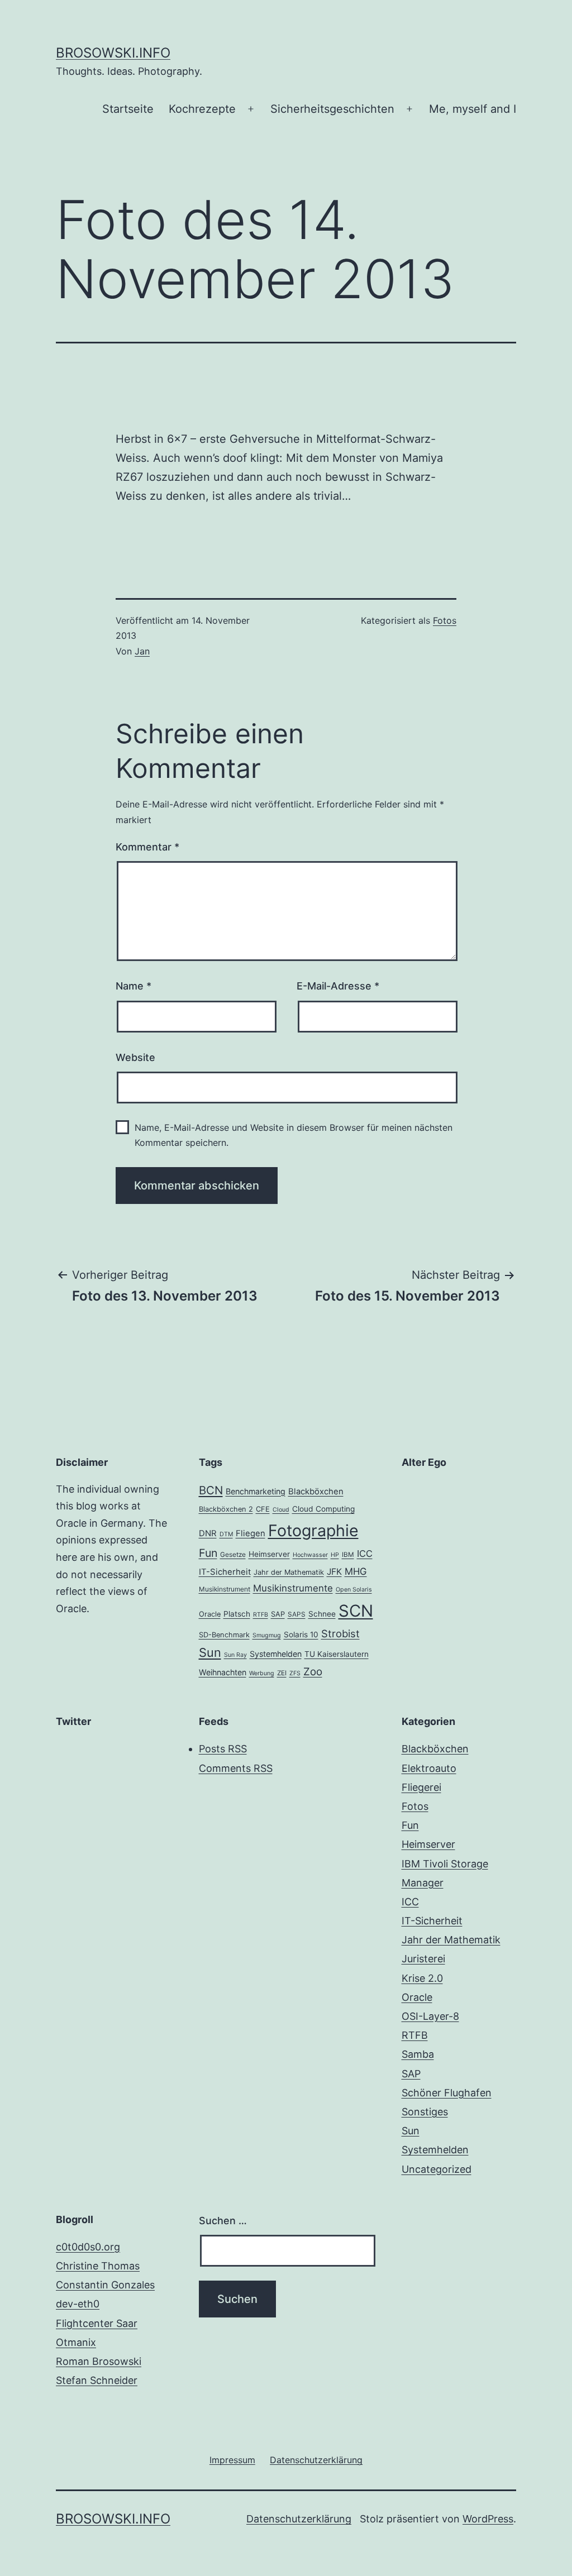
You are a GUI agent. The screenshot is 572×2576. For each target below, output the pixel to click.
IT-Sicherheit (225, 1572)
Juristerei (423, 1959)
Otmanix (76, 2342)
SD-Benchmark (224, 1635)
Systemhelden (276, 1654)
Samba (418, 2054)
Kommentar (147, 847)
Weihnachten (223, 1672)
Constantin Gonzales (105, 2285)
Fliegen (251, 1533)
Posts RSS (223, 1749)
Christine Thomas (98, 2266)
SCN (356, 1611)
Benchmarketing (256, 1491)
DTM (226, 1534)
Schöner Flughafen (447, 2093)
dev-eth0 (78, 2304)
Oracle (210, 1614)
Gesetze (233, 1555)
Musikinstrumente (293, 1588)
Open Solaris (354, 1590)
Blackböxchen (316, 1492)
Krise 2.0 (422, 1978)
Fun (208, 1553)
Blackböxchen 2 (226, 1509)
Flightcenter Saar (97, 2323)
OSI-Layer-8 (430, 2016)
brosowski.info (113, 53)
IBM (348, 1555)
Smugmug (267, 1635)
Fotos (445, 620)
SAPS (297, 1614)
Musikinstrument (225, 1589)
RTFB (261, 1615)
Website (135, 1057)
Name (134, 986)
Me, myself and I (473, 109)
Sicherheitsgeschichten (332, 109)
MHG (356, 1571)
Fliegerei (421, 1787)
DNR (208, 1533)
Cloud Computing (323, 1509)
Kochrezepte (202, 109)
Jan (142, 651)
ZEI (282, 1673)
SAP (278, 1614)
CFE (263, 1509)
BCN (211, 1490)
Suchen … (223, 2221)
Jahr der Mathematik (289, 1572)
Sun (210, 1652)
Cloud (281, 1510)
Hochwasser (310, 1555)
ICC (365, 1554)
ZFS (295, 1673)
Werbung (262, 1673)
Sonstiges (425, 2112)
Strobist (340, 1633)
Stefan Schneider (97, 2380)
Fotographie (313, 1530)
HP (335, 1555)
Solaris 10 (301, 1635)
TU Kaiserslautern (337, 1654)
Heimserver (269, 1554)
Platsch (237, 1614)
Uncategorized (437, 2169)
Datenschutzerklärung (299, 2519)
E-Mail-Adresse (338, 986)
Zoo (313, 1672)
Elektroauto (429, 1768)
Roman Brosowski (99, 2361)
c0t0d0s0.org (88, 2247)
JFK (334, 1572)
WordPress (488, 2519)
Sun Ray (235, 1655)
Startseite (128, 109)
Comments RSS (236, 1768)
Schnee (322, 1614)
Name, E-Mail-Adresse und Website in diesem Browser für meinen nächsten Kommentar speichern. (294, 1135)
